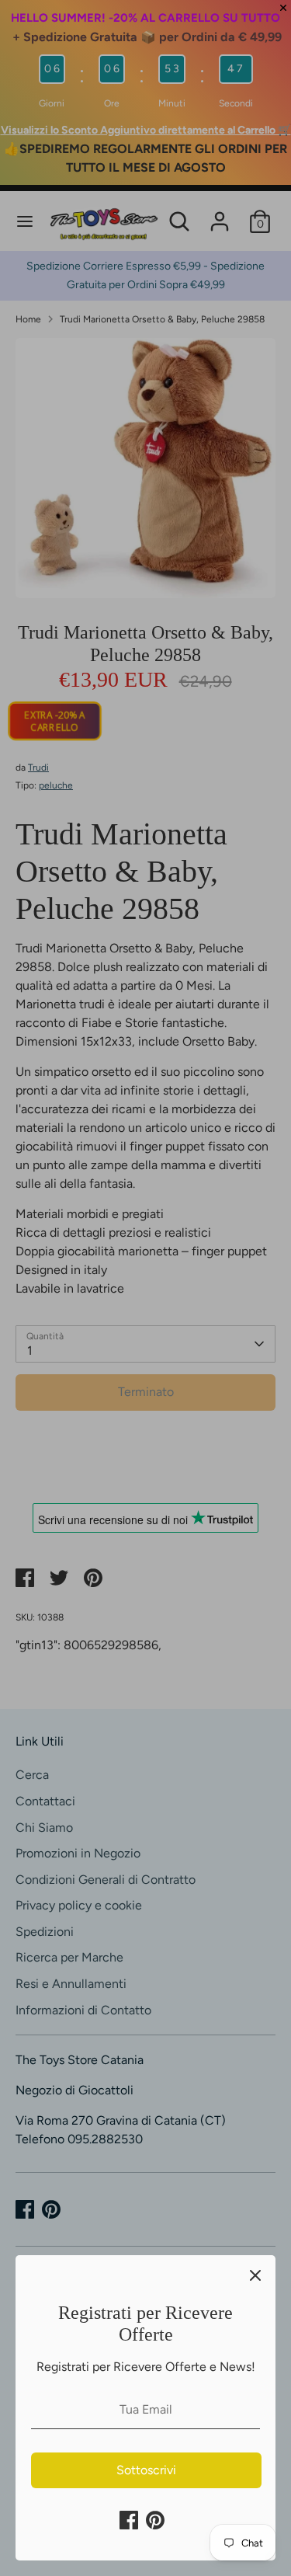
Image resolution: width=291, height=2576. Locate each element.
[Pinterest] (155, 2520)
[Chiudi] (255, 2275)
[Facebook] (129, 2520)
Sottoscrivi (146, 2470)
